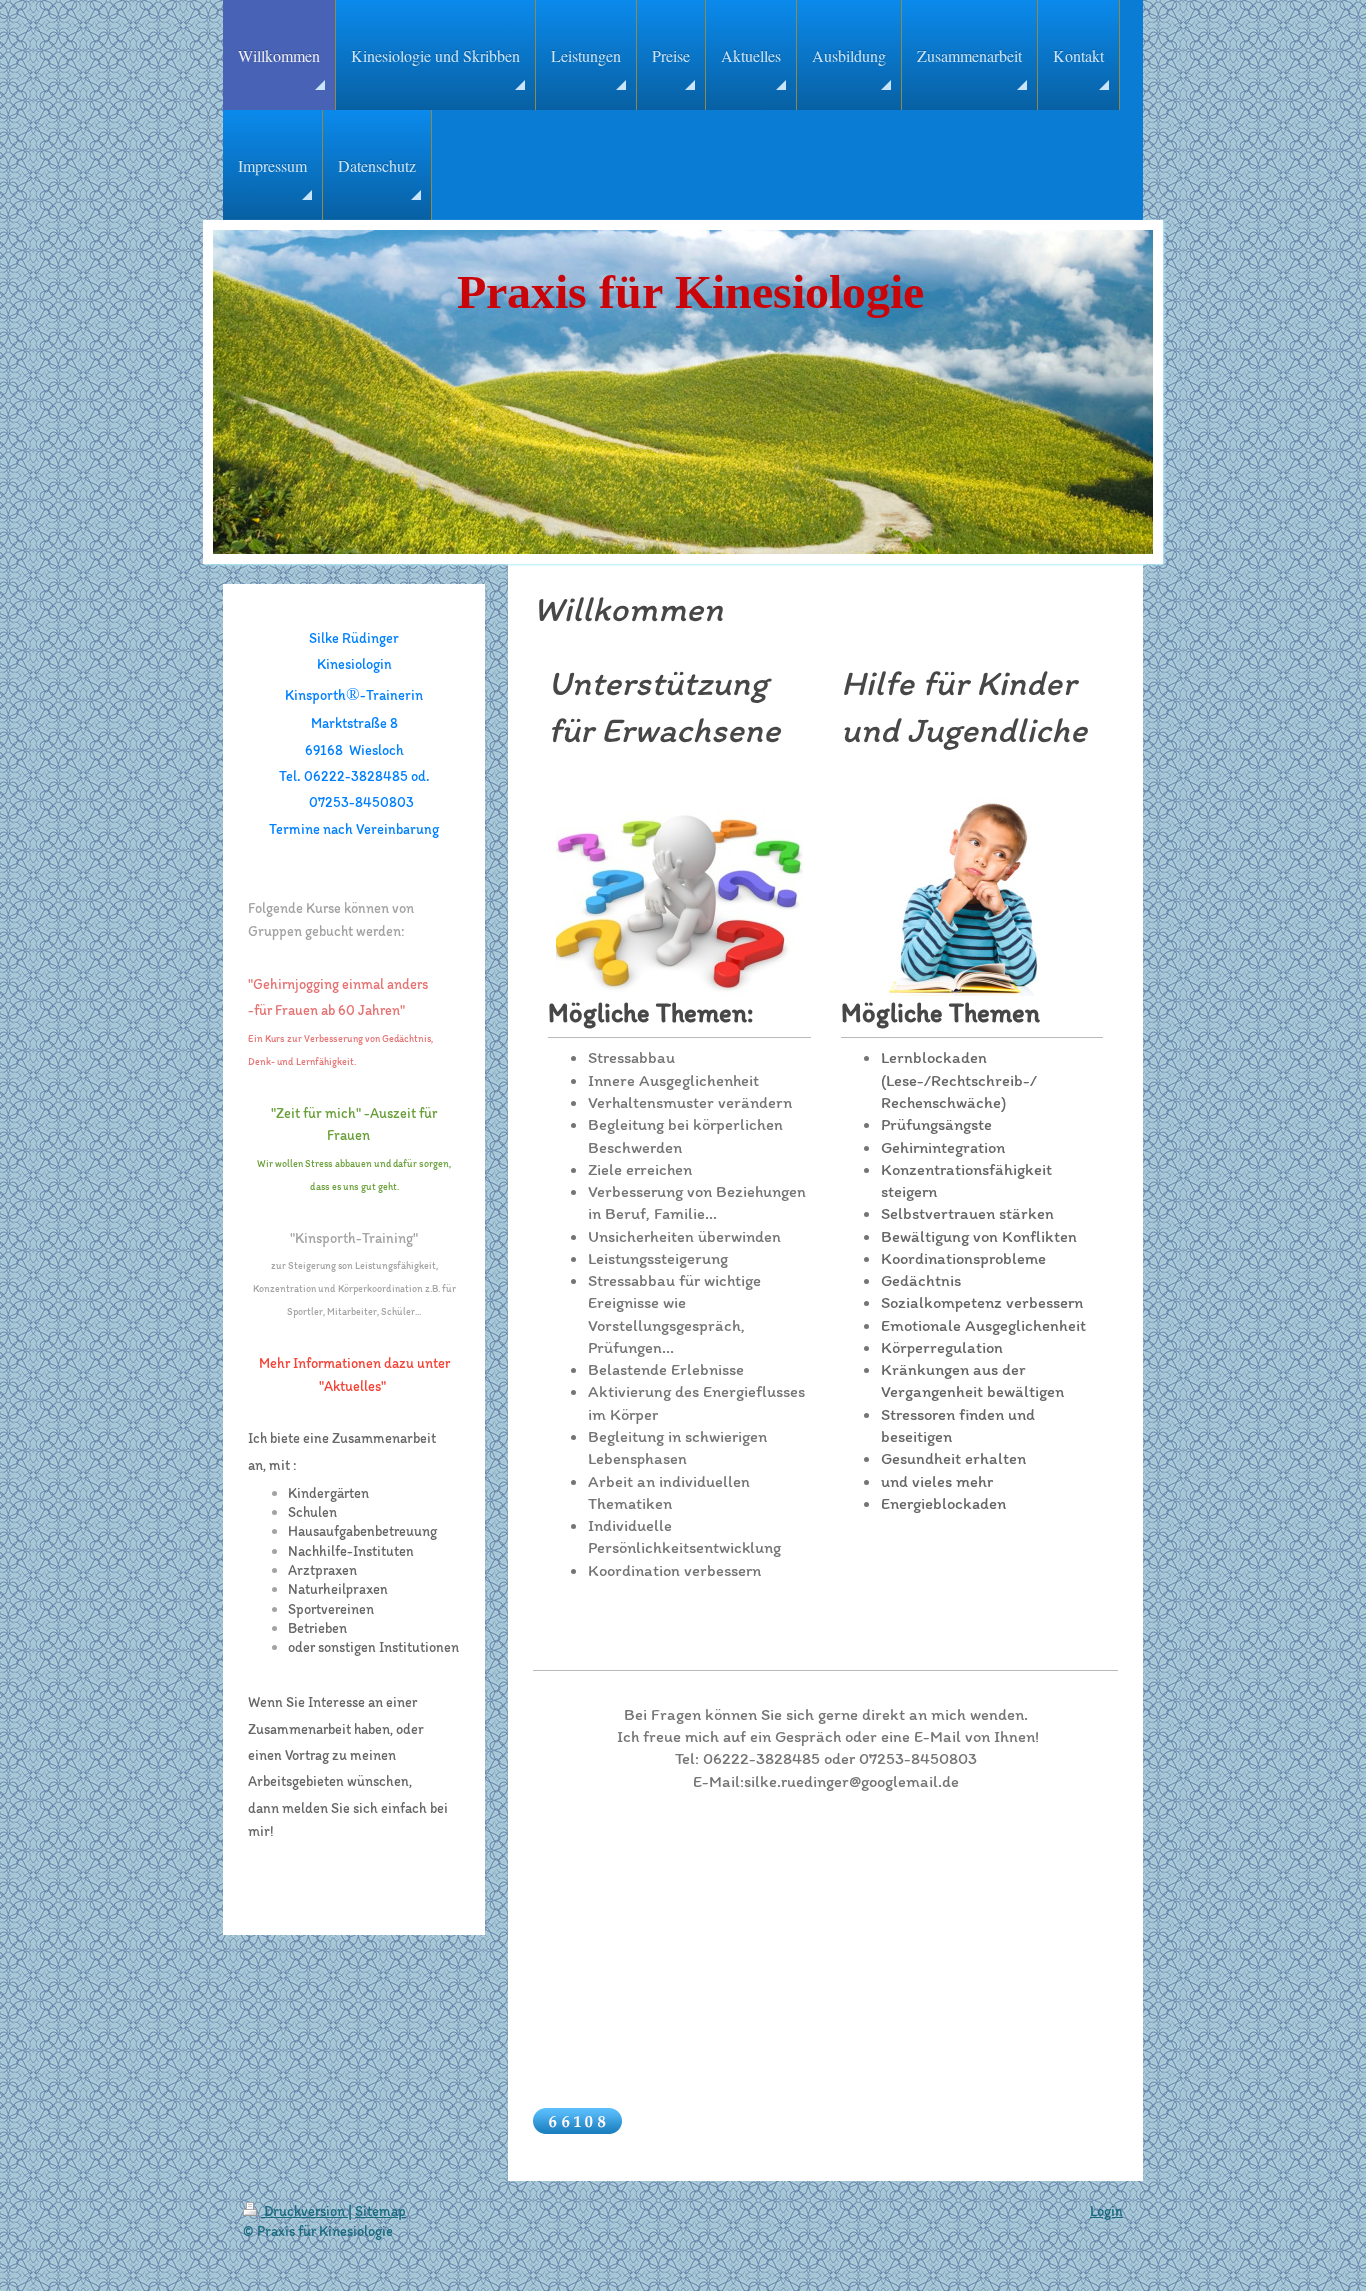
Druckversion (304, 2211)
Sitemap (380, 2211)
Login (1106, 2211)
